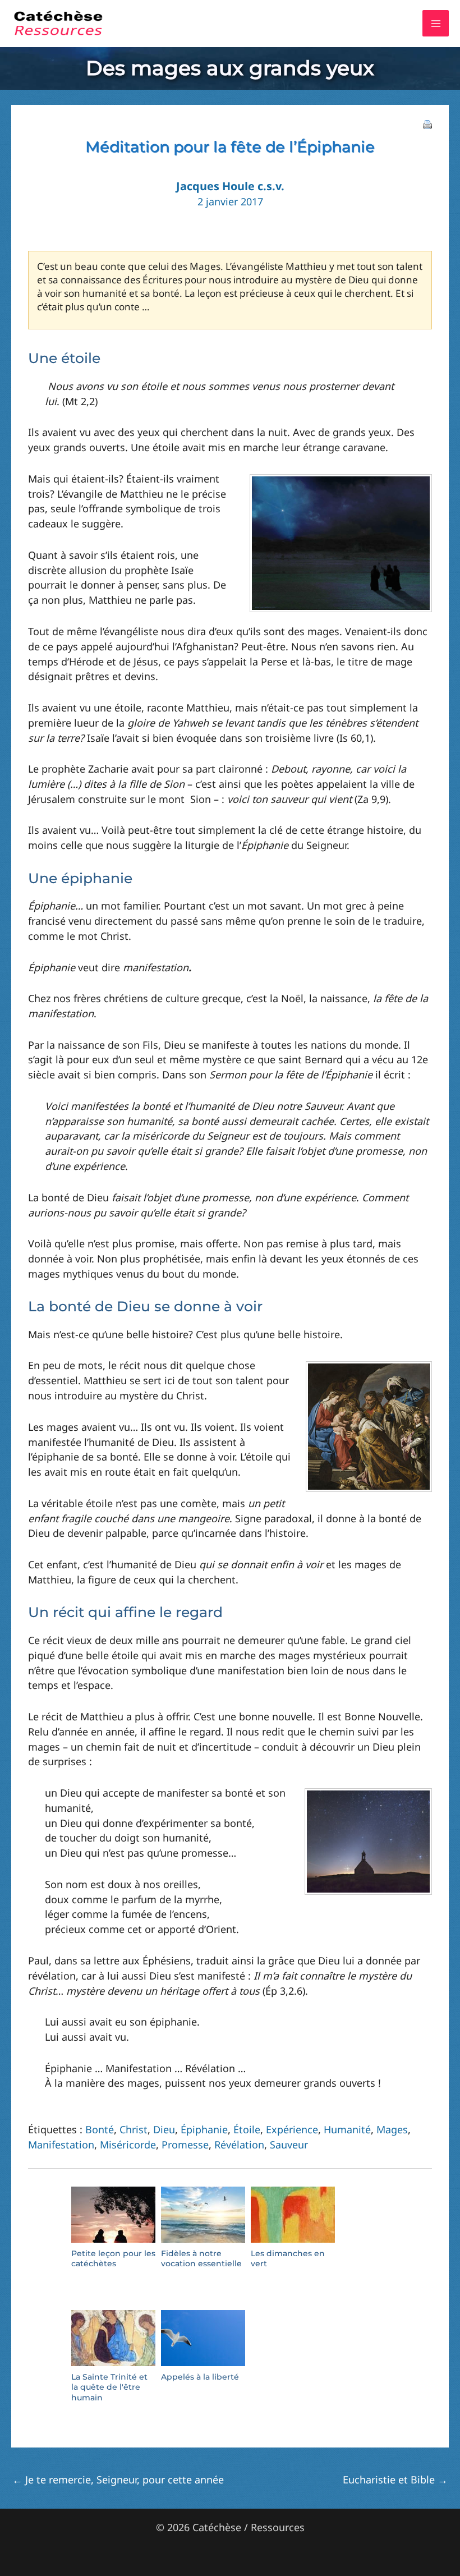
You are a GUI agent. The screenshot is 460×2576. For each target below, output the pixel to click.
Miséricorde (128, 2145)
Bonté (100, 2129)
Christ (134, 2129)
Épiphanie (204, 2129)
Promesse (185, 2145)
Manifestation (61, 2145)
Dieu (164, 2129)
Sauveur (289, 2145)
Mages (392, 2129)
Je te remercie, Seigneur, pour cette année (118, 2479)
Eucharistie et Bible (395, 2479)
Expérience (292, 2129)
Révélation (239, 2145)
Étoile (247, 2129)
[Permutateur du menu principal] (436, 23)
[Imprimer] (427, 123)
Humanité (347, 2129)
